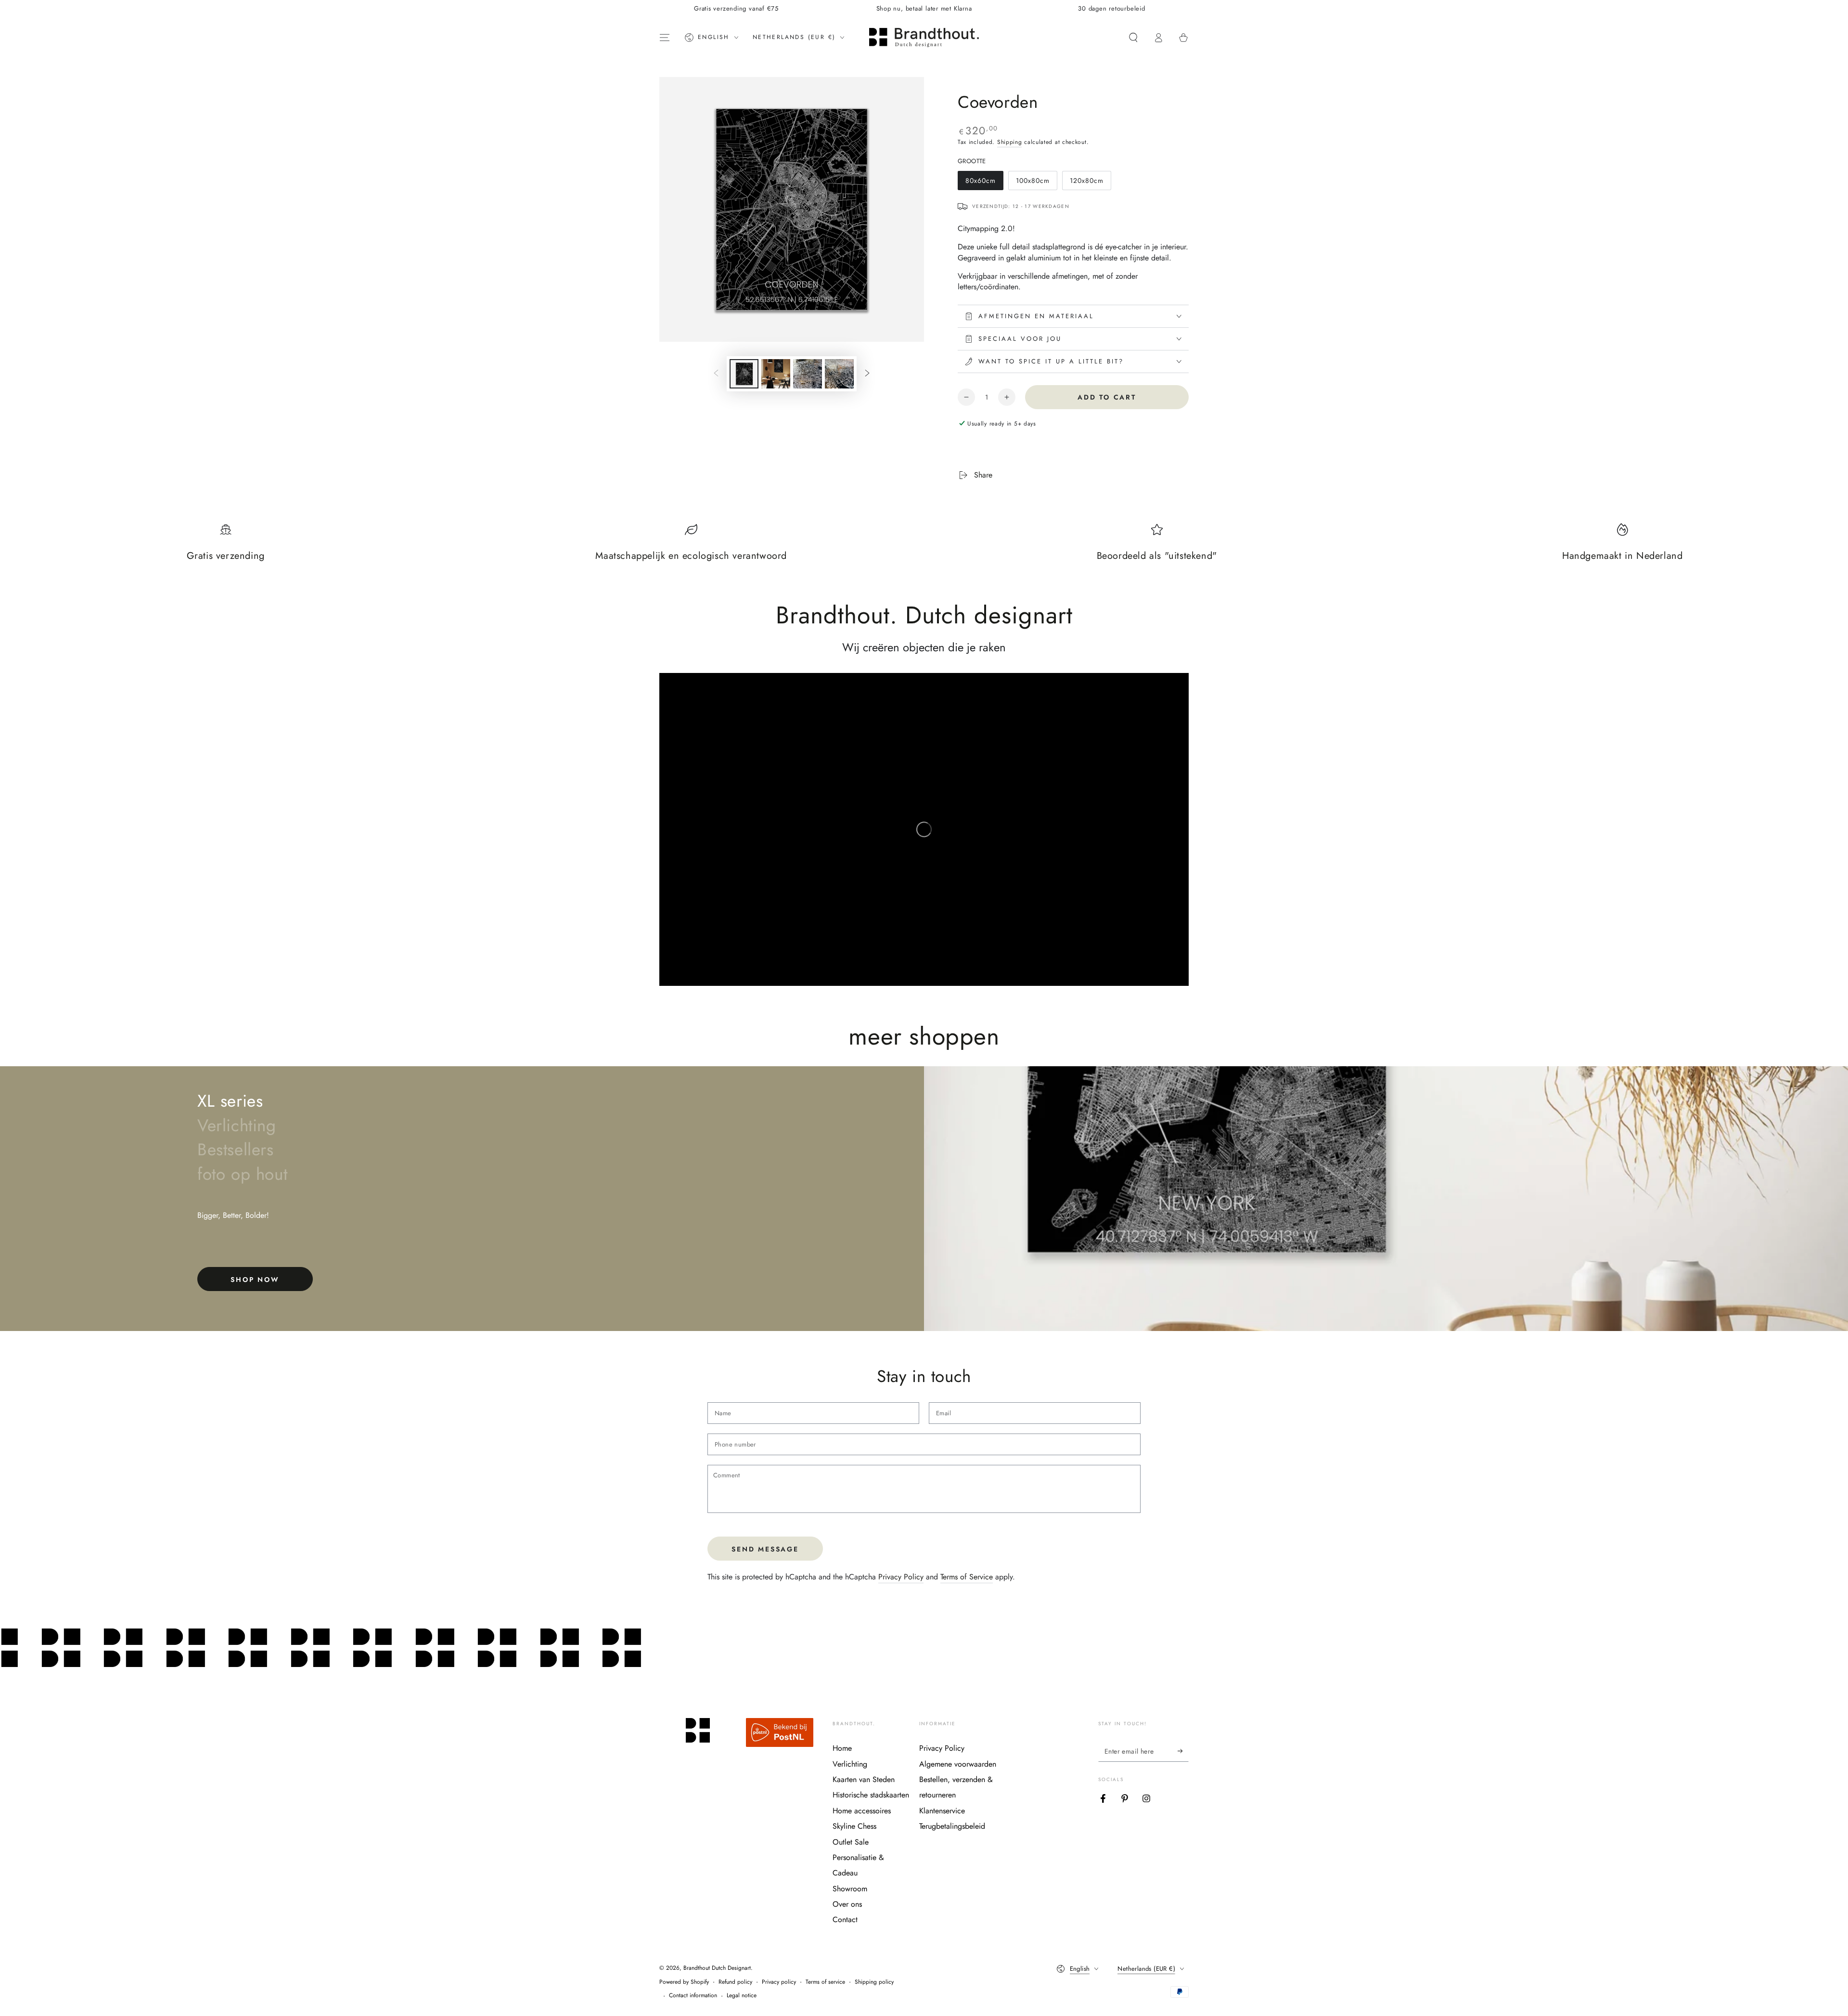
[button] (1133, 38)
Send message (765, 1549)
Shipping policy (874, 1982)
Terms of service (825, 1982)
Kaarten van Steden (864, 1779)
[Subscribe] (1183, 1751)
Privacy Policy (901, 1577)
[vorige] (716, 374)
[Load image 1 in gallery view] (744, 374)
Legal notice (742, 1996)
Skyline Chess (854, 1826)
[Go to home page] (924, 38)
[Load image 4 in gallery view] (839, 374)
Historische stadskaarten (871, 1795)
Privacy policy (779, 1982)
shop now (255, 1279)
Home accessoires (862, 1811)
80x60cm (983, 183)
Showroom (850, 1889)
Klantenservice (942, 1811)
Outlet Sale (851, 1842)
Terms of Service (967, 1577)
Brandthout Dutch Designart (717, 1968)
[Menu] (665, 38)
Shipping (1010, 142)
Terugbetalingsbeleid (952, 1826)
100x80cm (1034, 183)
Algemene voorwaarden (958, 1764)
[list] (924, 548)
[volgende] (867, 374)
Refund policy (735, 1982)
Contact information (693, 1996)
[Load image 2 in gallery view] (776, 374)
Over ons (847, 1904)
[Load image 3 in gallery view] (808, 374)
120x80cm (1088, 183)
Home (842, 1748)
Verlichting (850, 1764)
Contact (845, 1919)
